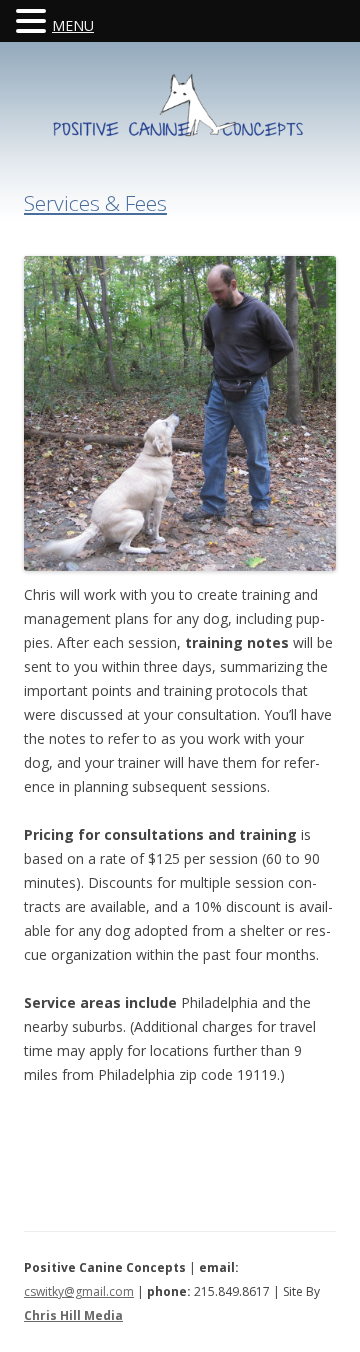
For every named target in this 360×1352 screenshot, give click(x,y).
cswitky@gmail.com (79, 1291)
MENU (73, 25)
